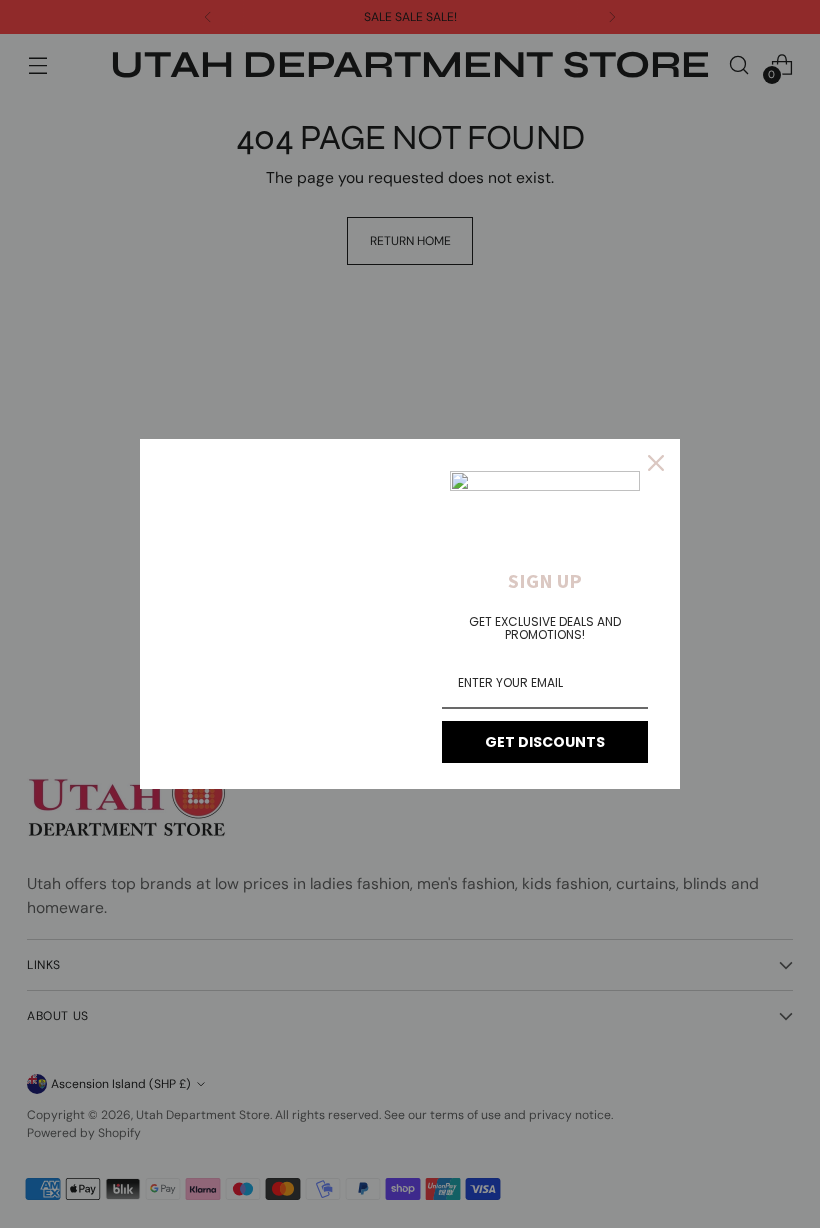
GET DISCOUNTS (545, 742)
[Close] (656, 463)
